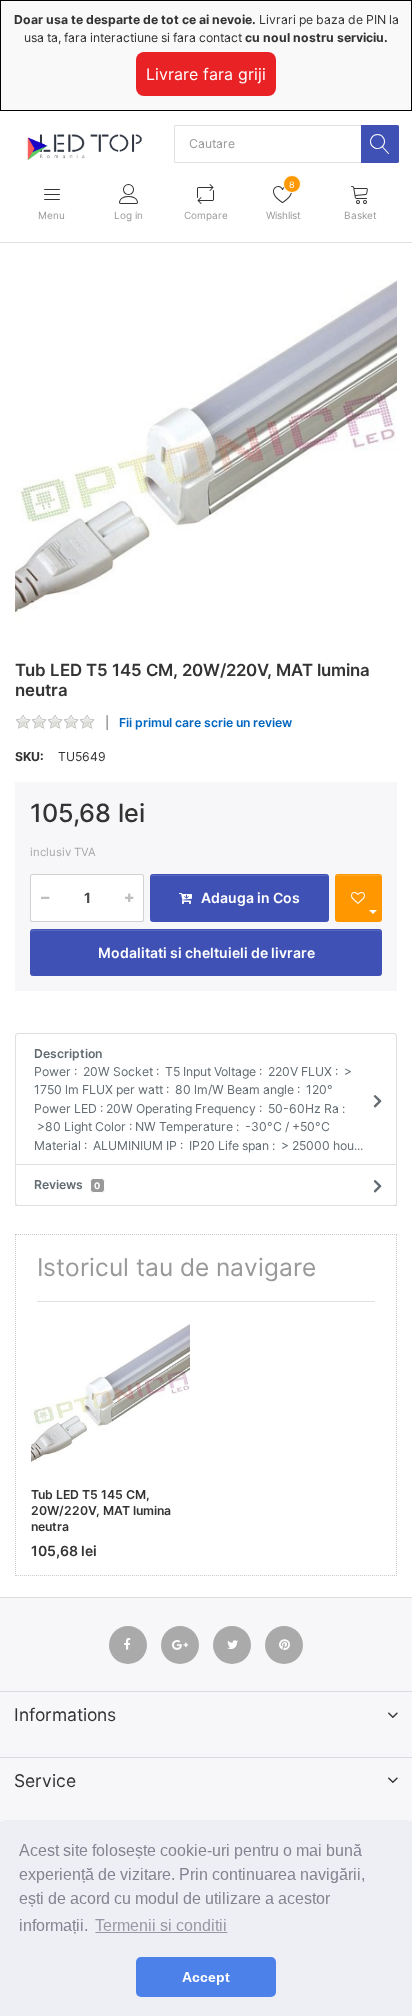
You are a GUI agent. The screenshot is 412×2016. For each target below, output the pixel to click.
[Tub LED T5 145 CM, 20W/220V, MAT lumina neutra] (206, 455)
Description (198, 1099)
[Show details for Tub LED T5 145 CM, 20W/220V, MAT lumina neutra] (110, 1396)
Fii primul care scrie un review (205, 722)
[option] (206, 455)
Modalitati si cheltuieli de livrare (206, 952)
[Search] (380, 144)
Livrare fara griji (206, 74)
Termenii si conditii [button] (161, 1925)
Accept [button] (206, 1977)
